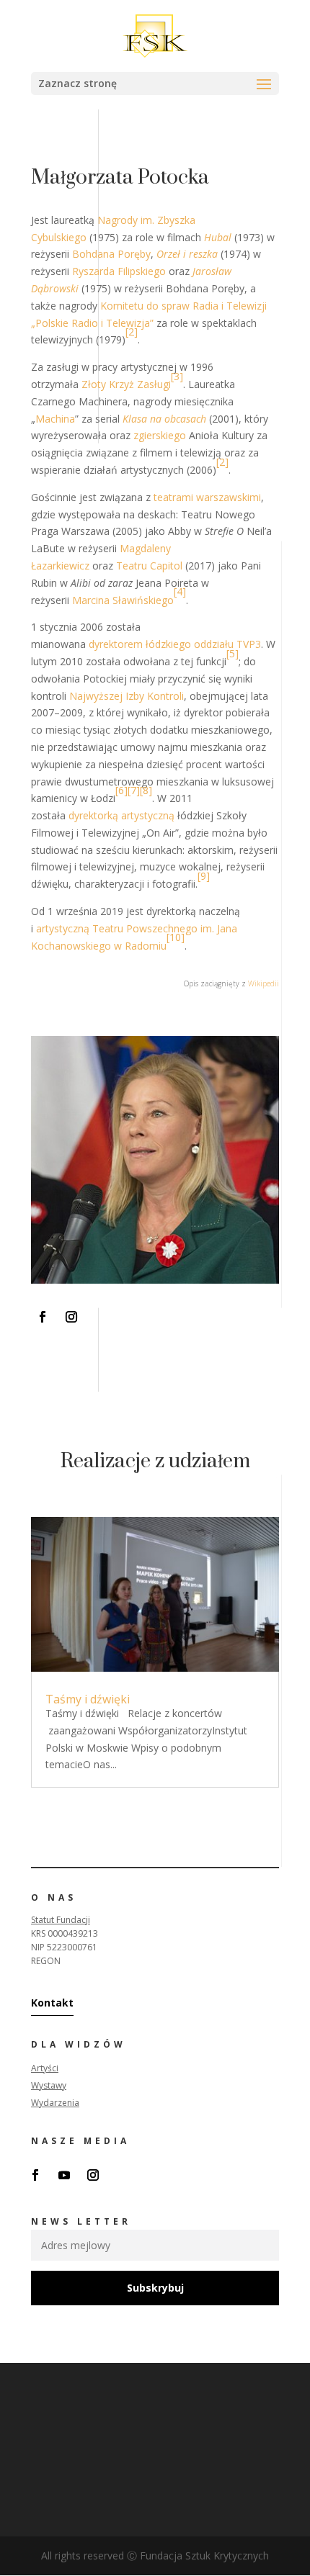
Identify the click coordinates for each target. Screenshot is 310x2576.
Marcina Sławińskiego (123, 600)
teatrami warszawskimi (207, 497)
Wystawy (49, 2085)
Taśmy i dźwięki (88, 1699)
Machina (55, 419)
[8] (146, 790)
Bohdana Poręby (111, 254)
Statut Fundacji (61, 1920)
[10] (176, 937)
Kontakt (52, 2003)
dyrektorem (116, 644)
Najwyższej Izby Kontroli (127, 696)
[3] (177, 376)
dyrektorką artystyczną (121, 815)
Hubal (218, 237)
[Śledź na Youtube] (64, 2175)
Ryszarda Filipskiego (119, 271)
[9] (204, 876)
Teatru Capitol (149, 566)
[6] (121, 790)
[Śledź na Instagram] (71, 1317)
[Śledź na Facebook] (43, 1317)
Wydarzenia (55, 2103)
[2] (132, 332)
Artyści (45, 2068)
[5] (232, 653)
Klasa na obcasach (164, 419)
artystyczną (63, 928)
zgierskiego (160, 435)
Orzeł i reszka (187, 254)
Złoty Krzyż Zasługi (126, 384)
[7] (134, 790)
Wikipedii (263, 983)
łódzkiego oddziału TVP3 (203, 644)
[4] (180, 591)
